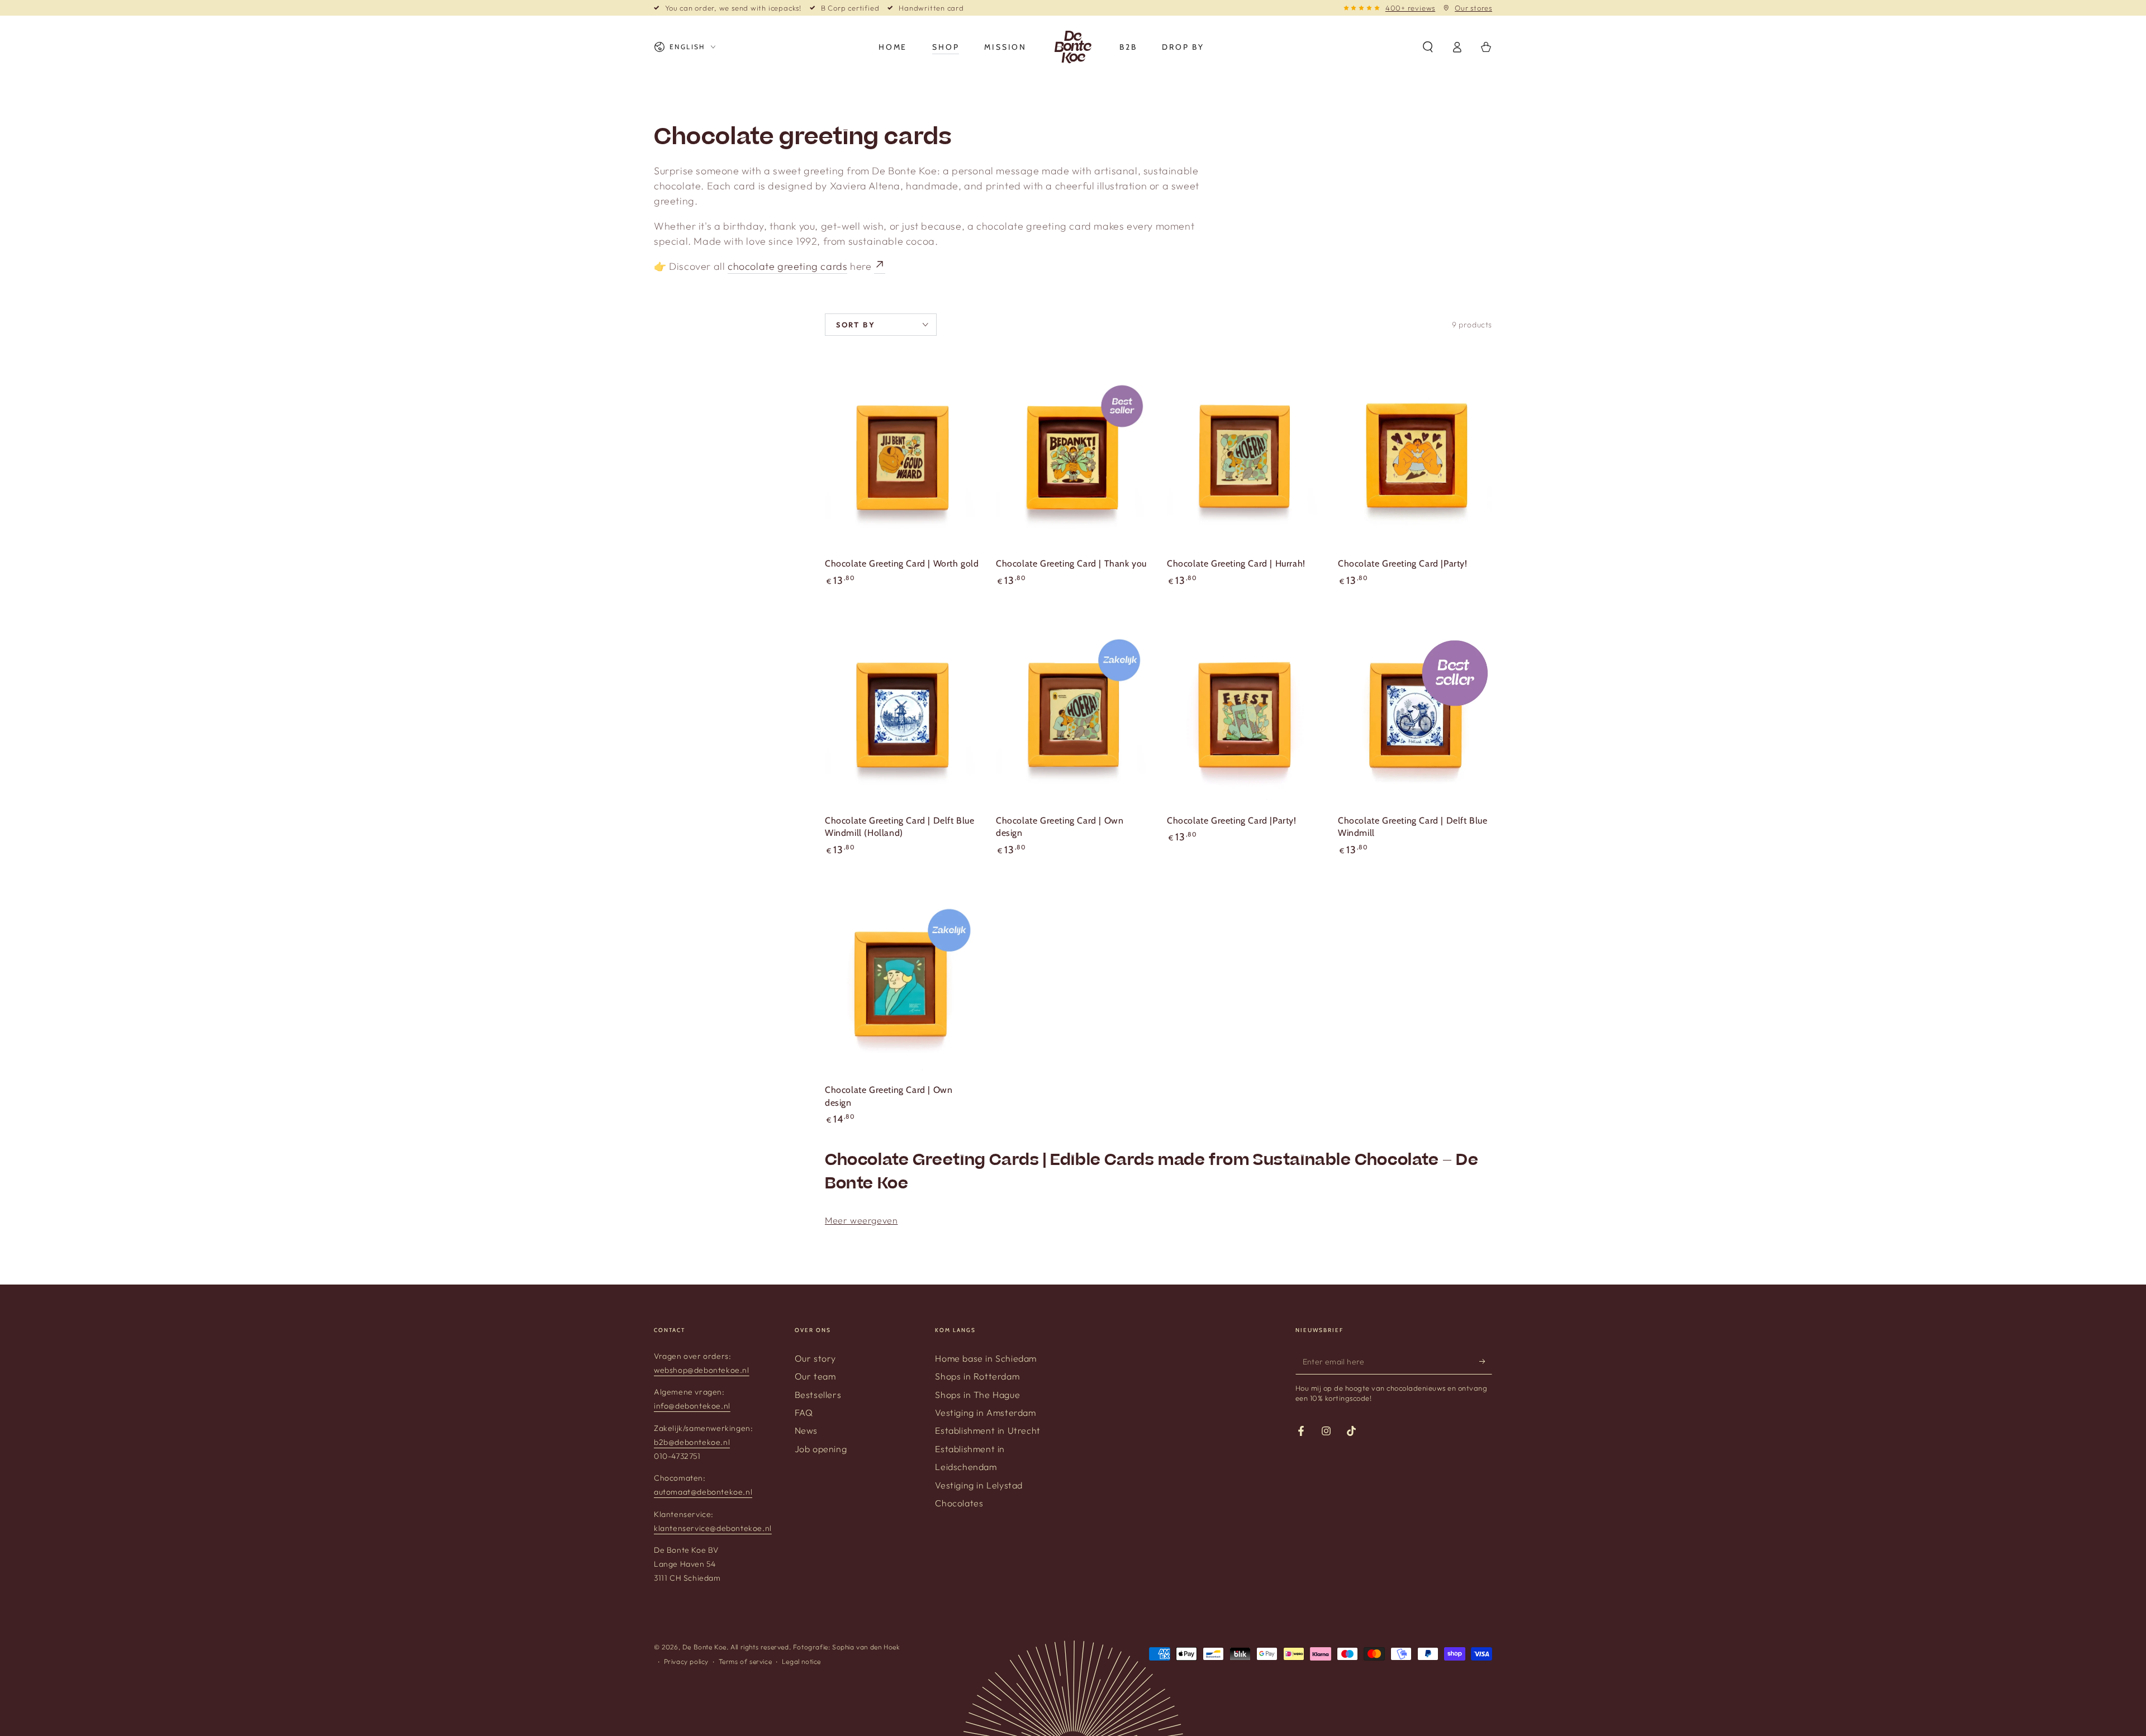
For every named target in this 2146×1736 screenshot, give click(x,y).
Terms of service (746, 1661)
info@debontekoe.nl (692, 1406)
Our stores (1473, 8)
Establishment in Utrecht (987, 1430)
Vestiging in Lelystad (979, 1485)
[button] (1428, 47)
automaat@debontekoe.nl (703, 1492)
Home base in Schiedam (986, 1358)
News (806, 1430)
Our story (815, 1358)
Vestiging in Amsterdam (985, 1412)
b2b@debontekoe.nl (692, 1442)
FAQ (804, 1412)
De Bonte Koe (704, 1647)
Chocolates (959, 1503)
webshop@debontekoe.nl (702, 1370)
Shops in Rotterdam (977, 1376)
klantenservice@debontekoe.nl (713, 1528)
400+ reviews (1410, 8)
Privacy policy (686, 1661)
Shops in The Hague (977, 1395)
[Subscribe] (1486, 1362)
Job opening (821, 1449)
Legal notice (801, 1661)
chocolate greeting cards (787, 266)
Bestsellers (818, 1395)
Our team (815, 1376)
